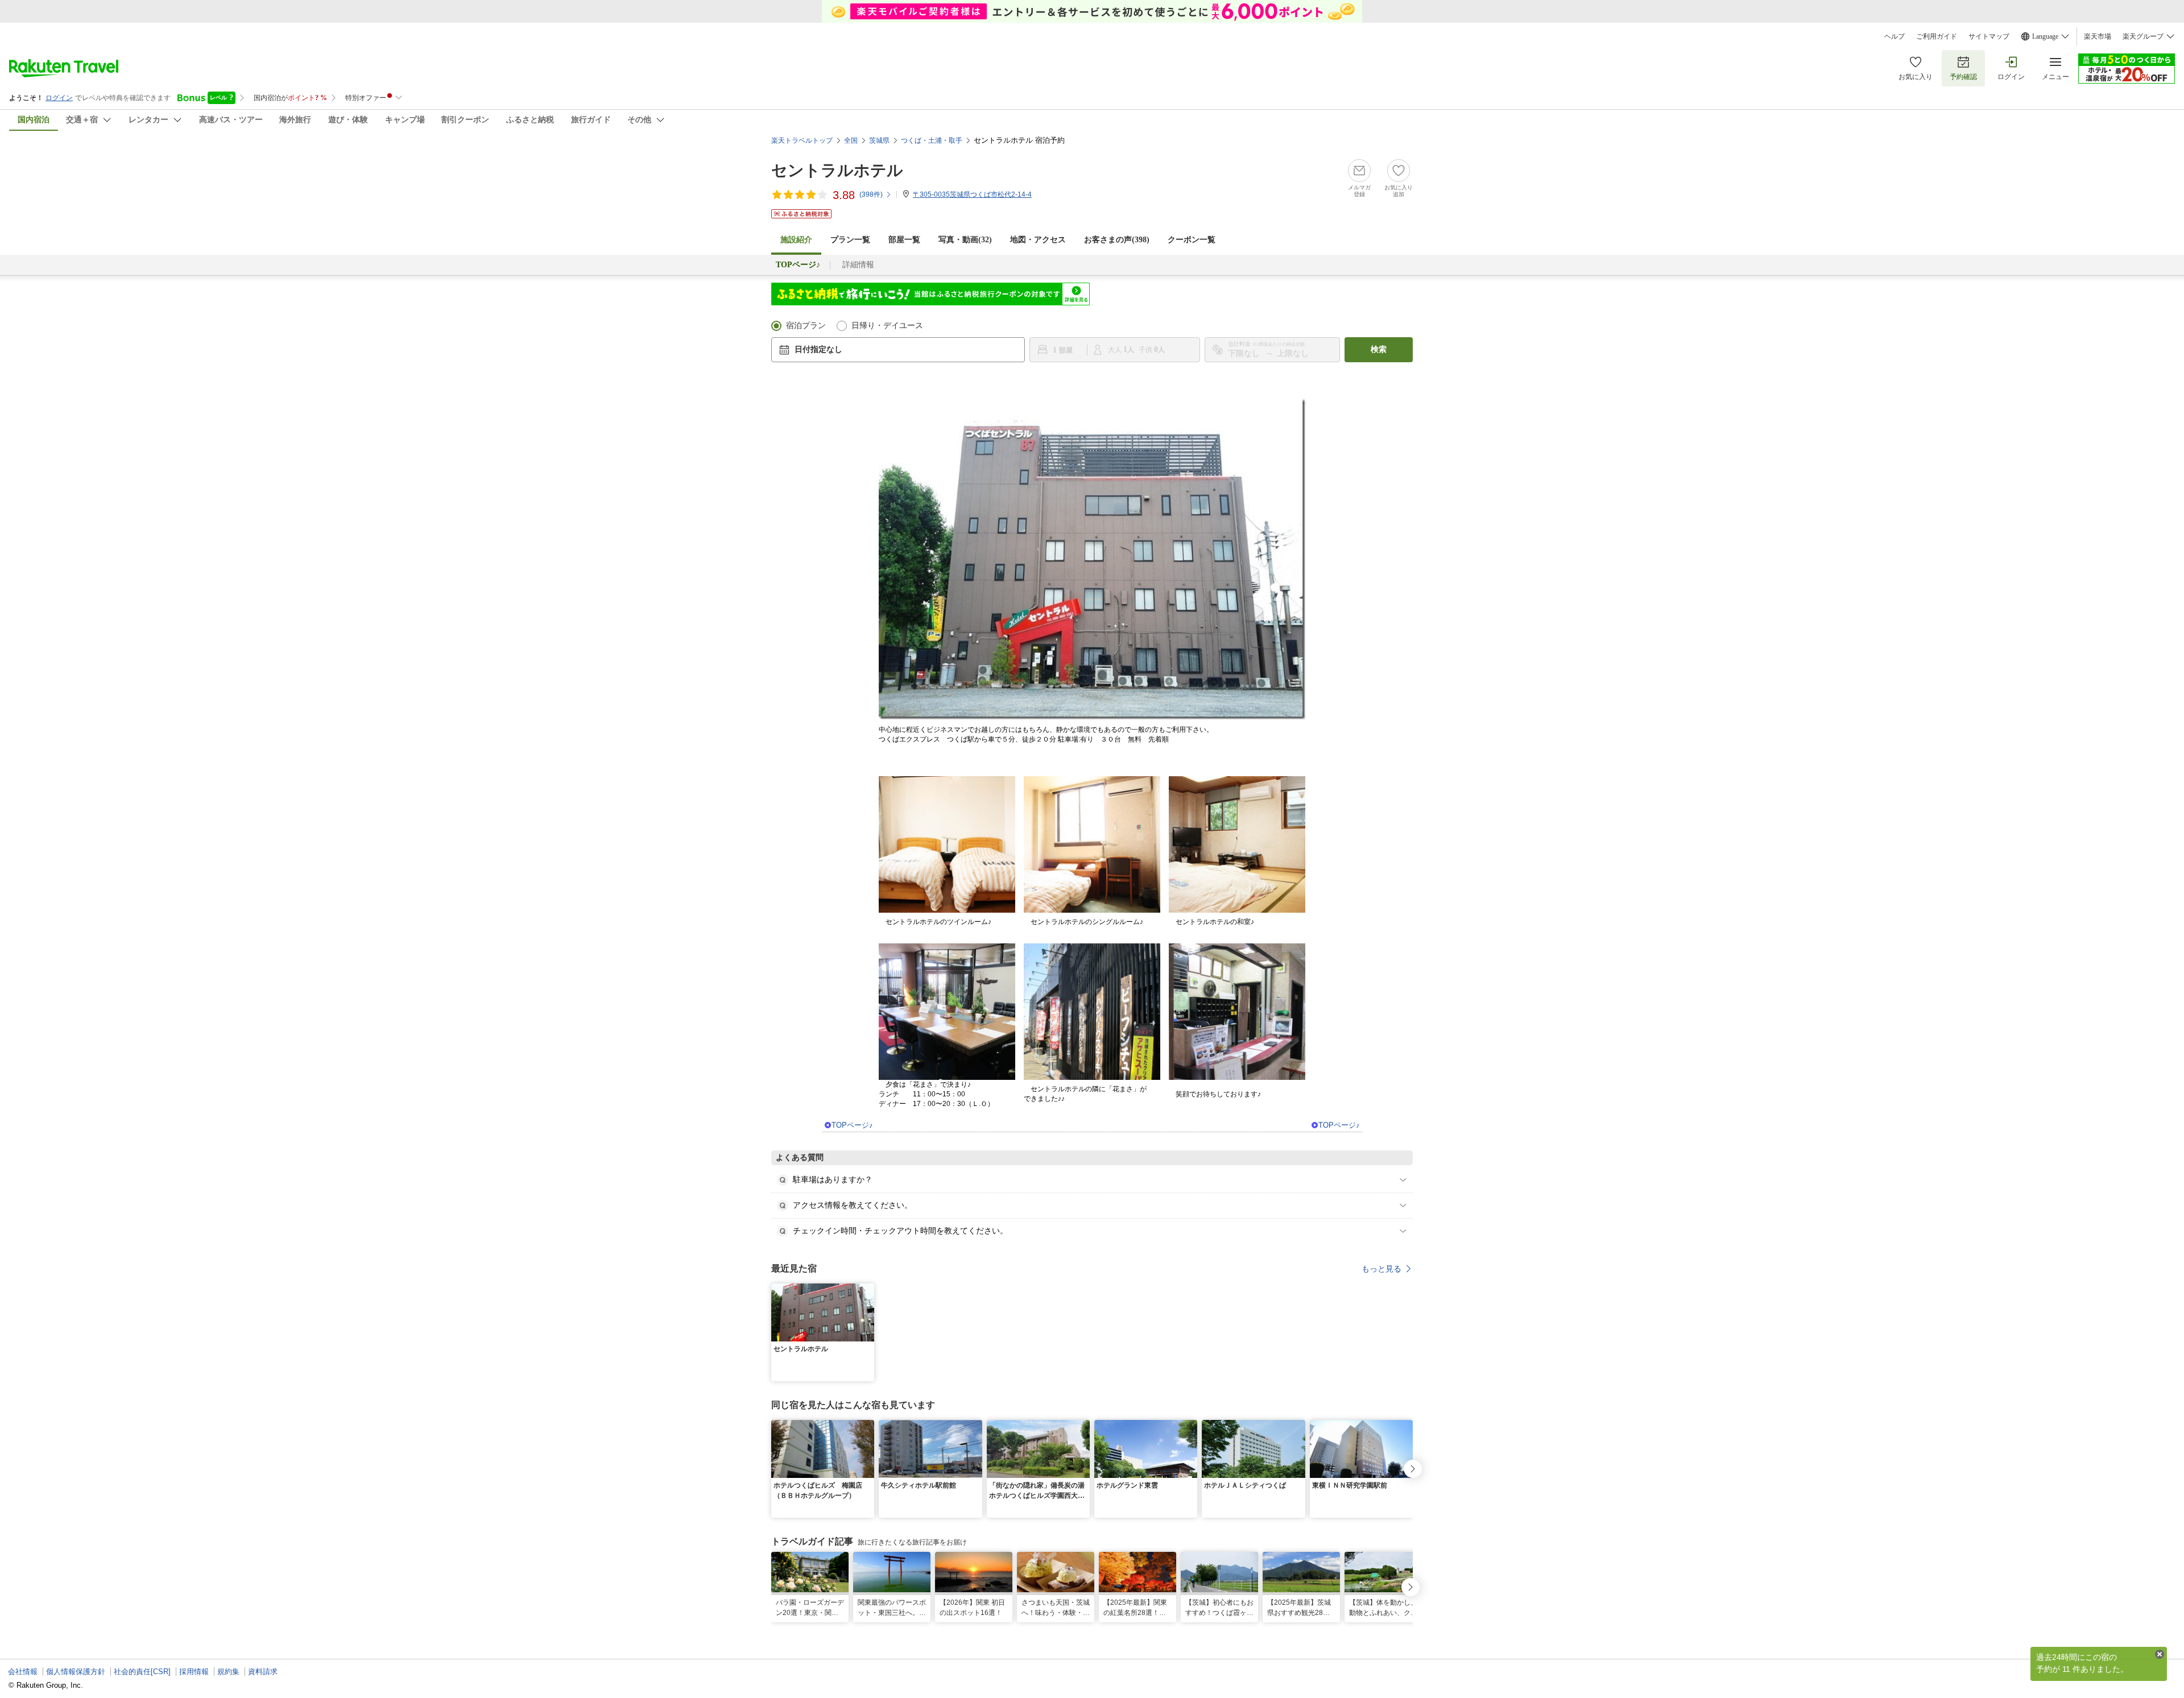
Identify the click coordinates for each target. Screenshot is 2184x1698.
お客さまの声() (1117, 240)
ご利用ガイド (1937, 36)
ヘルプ (1895, 36)
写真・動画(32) (965, 240)
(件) (871, 194)
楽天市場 (2098, 36)
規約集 (228, 1672)
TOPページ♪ (852, 1125)
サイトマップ (1989, 36)
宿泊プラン (806, 326)
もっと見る (1381, 1269)
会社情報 (23, 1672)
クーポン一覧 (1192, 240)
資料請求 (263, 1672)
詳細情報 (858, 265)
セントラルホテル (837, 170)
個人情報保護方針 (76, 1672)
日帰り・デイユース (887, 326)
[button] (867, 1290)
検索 (1379, 349)
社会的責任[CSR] (142, 1672)
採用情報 (194, 1672)
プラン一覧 (850, 240)
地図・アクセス (1038, 240)
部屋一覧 (904, 240)
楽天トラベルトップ (802, 140)
